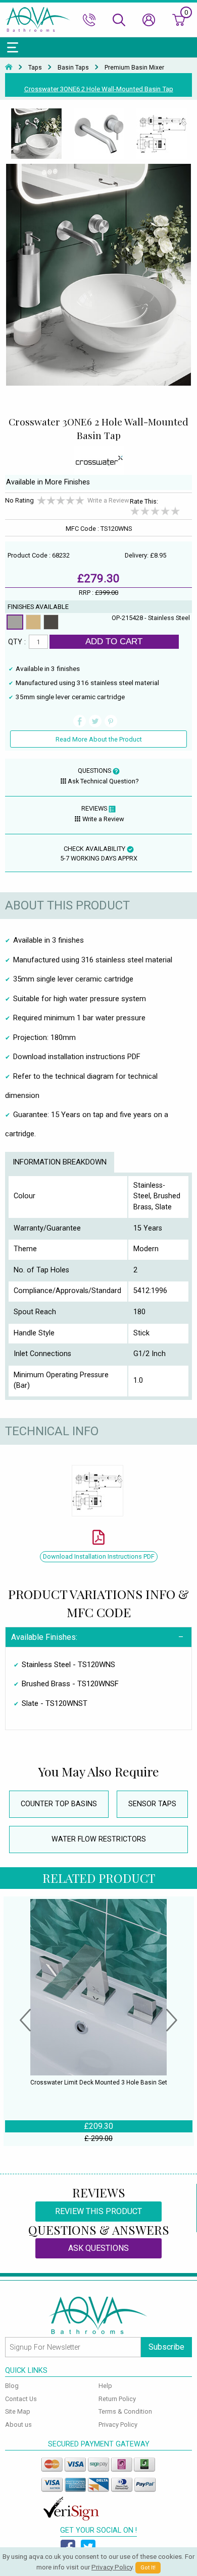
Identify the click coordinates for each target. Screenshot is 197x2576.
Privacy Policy (118, 2425)
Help (105, 2386)
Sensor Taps (152, 1804)
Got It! (148, 2568)
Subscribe (166, 2347)
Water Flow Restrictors (99, 1839)
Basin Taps (73, 68)
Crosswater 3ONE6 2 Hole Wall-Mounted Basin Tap (99, 89)
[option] (36, 134)
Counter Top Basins (59, 1804)
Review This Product (98, 2211)
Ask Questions (98, 2248)
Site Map (18, 2411)
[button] (25, 2021)
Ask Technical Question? (103, 781)
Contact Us (21, 2399)
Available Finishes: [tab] (44, 1637)
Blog (12, 2386)
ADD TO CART (114, 641)
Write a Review (108, 500)
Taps (35, 68)
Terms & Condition (125, 2411)
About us (18, 2425)
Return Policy (117, 2399)
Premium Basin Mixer (134, 68)
